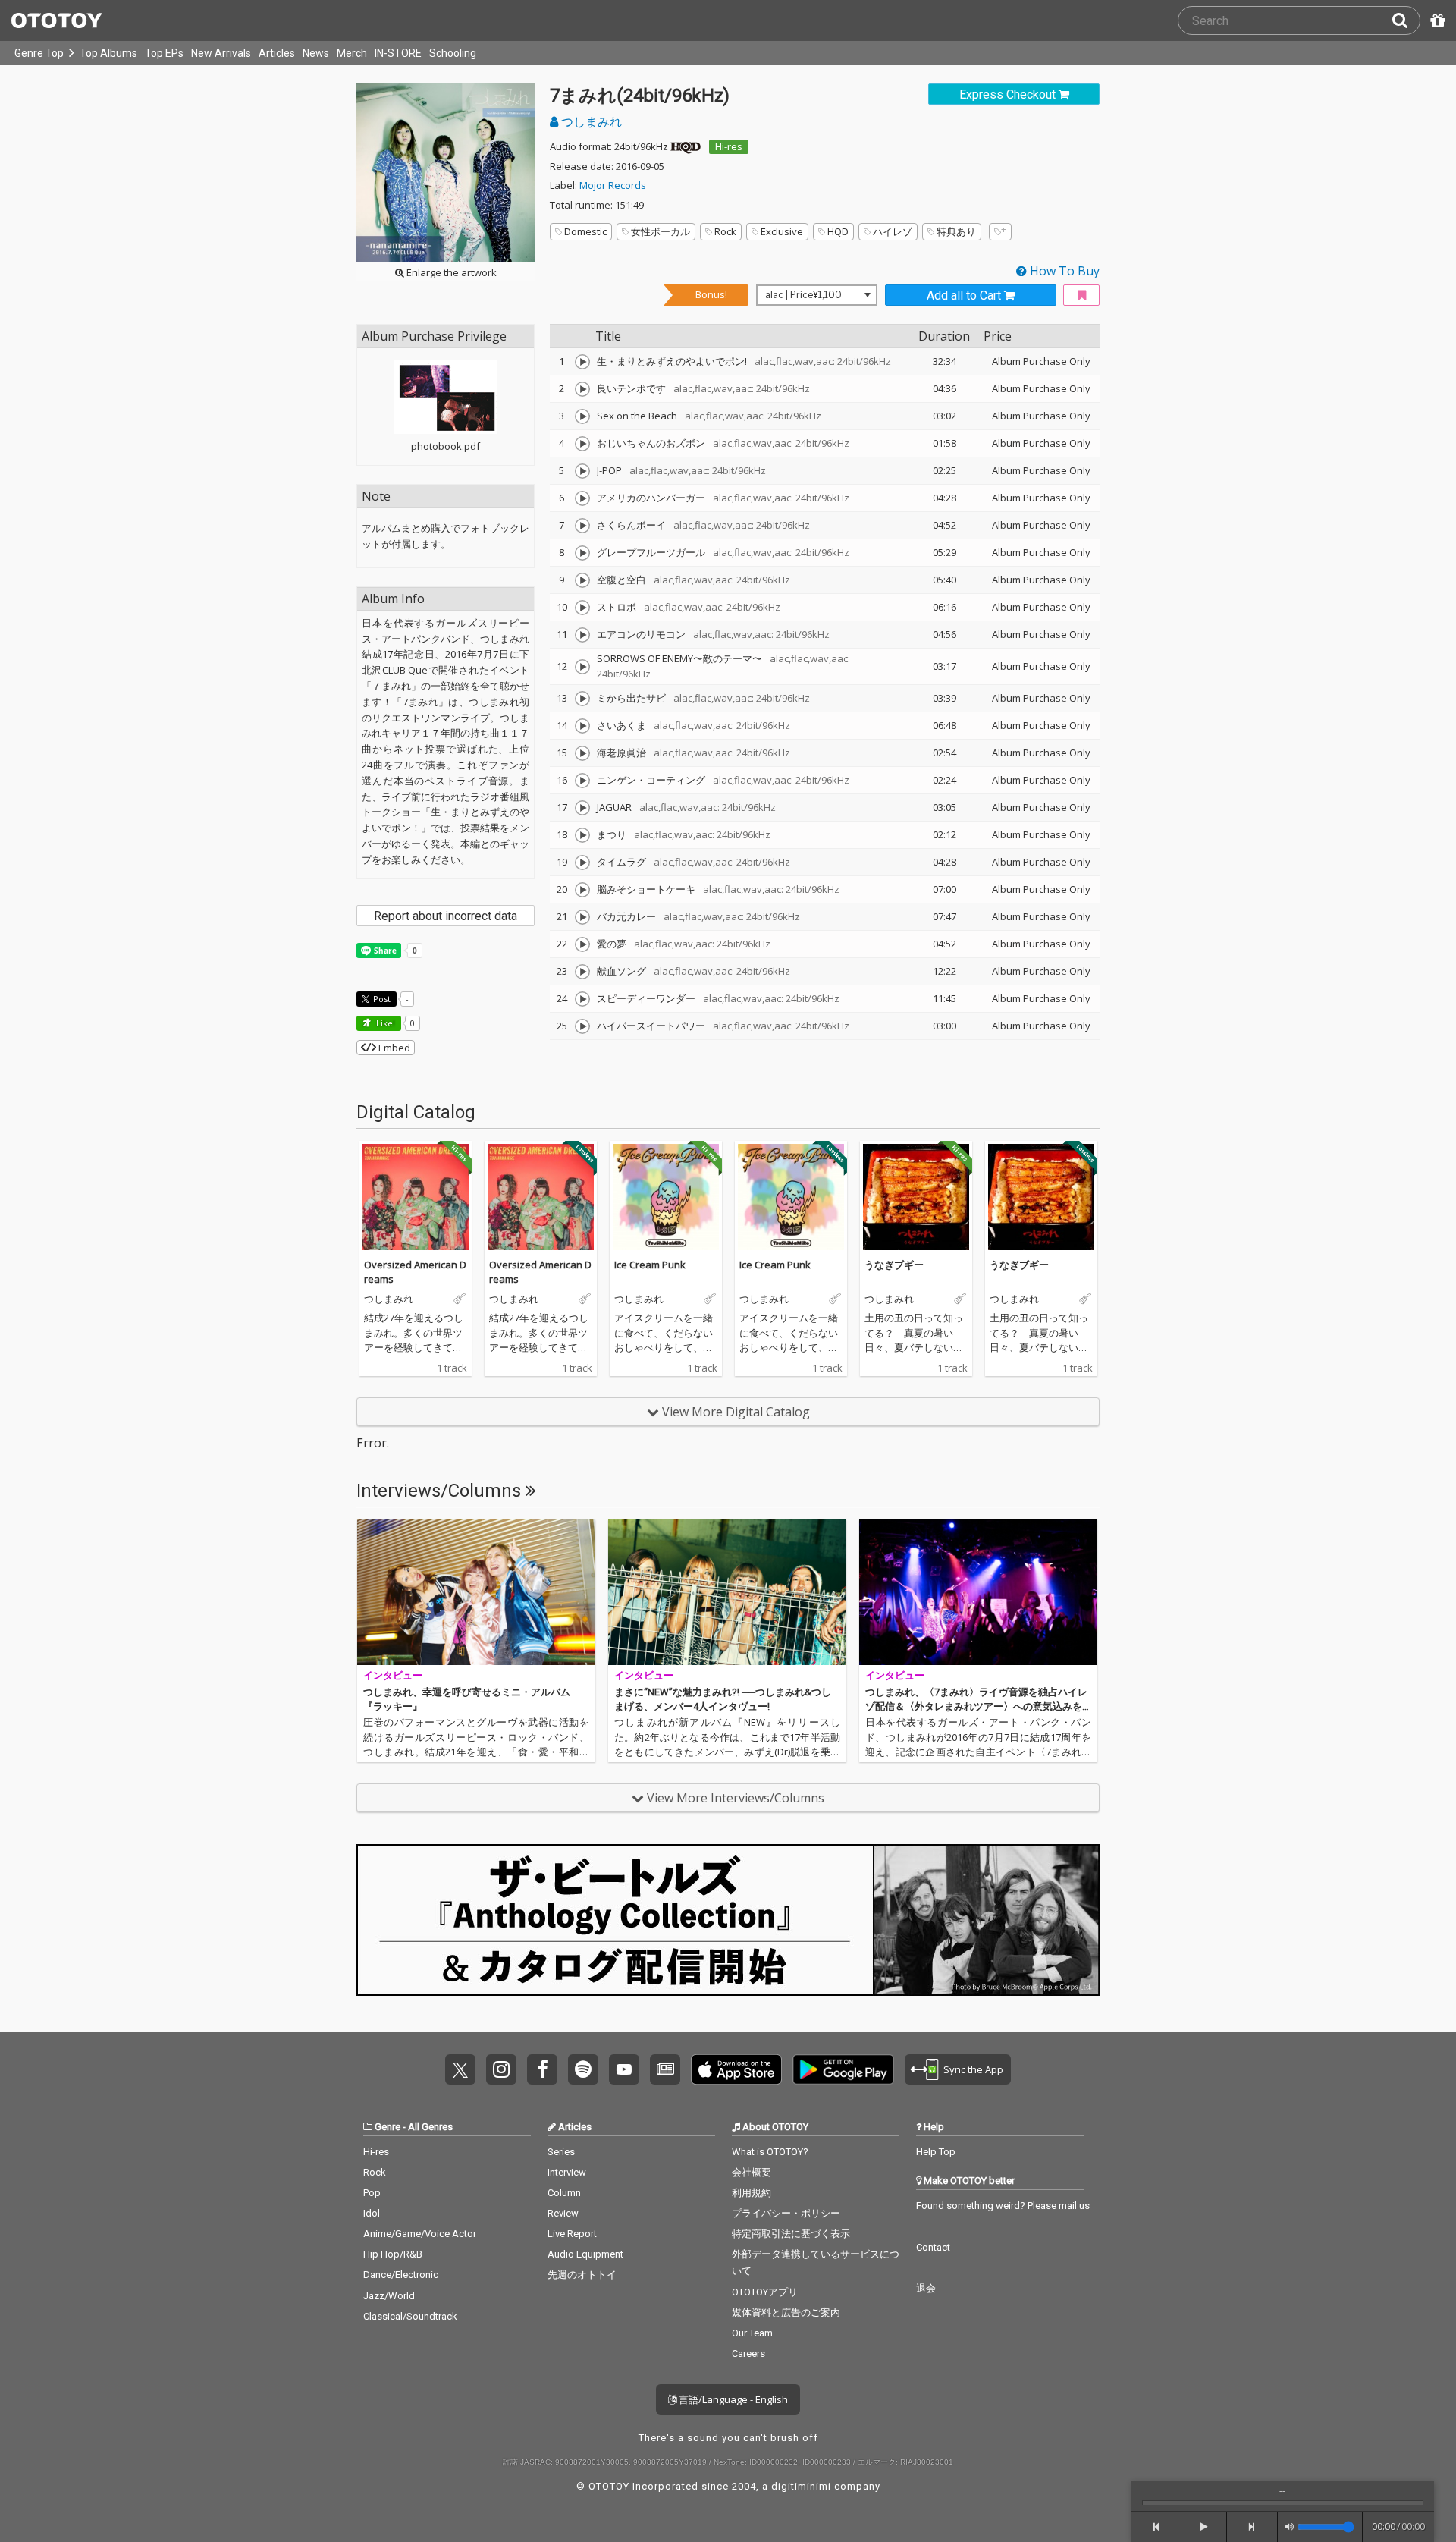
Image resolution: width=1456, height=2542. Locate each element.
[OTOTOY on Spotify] (583, 2069)
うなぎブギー (894, 1265)
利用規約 (752, 2193)
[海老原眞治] (582, 753)
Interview (567, 2172)
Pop (372, 2193)
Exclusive (782, 231)
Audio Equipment (585, 2254)
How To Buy (1063, 271)
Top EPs (164, 53)
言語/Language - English (732, 2399)
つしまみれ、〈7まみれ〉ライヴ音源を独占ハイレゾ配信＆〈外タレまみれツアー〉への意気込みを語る (976, 1707)
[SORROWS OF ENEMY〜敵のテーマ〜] (582, 667)
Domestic (585, 231)
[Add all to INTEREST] (1081, 295)
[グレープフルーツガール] (582, 553)
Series (561, 2152)
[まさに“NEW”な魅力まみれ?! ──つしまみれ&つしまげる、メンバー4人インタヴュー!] (727, 1592)
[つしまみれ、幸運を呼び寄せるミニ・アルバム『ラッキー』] (476, 1592)
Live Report (572, 2234)
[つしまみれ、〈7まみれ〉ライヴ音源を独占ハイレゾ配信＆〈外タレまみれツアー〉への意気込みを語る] (978, 1592)
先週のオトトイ (582, 2275)
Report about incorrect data (446, 916)
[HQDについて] (686, 146)
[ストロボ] (582, 608)
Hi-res (729, 146)
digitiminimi (801, 2486)
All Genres (430, 2127)
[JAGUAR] (582, 808)
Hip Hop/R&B (393, 2254)
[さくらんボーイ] (582, 526)
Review (563, 2213)
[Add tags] (1000, 232)
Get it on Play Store (843, 2069)
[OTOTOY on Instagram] (501, 2069)
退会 (926, 2288)
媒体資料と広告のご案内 (786, 2313)
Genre (388, 2127)
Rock (725, 231)
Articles (277, 53)
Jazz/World (389, 2296)
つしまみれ (590, 121)
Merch (352, 53)
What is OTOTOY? (770, 2152)
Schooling (453, 53)
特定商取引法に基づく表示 (791, 2234)
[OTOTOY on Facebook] (542, 2069)
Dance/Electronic (401, 2275)
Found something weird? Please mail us (1003, 2206)
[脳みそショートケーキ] (582, 890)
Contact (933, 2247)
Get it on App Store (736, 2069)
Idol (372, 2213)
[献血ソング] (582, 972)
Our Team (752, 2333)
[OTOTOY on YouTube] (624, 2069)
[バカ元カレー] (582, 917)
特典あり (956, 231)
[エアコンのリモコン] (582, 635)
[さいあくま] (582, 726)
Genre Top (39, 53)
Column (564, 2193)
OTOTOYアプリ (765, 2292)
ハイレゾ (893, 231)
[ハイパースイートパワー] (582, 1026)
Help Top (936, 2152)
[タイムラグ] (582, 863)
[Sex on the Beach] (582, 416)
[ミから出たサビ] (582, 699)
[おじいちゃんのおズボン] (582, 444)
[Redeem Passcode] (1436, 20)
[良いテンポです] (582, 389)
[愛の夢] (582, 944)
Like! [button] (384, 1023)
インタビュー (393, 1675)
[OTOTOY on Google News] (665, 2069)
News (316, 53)
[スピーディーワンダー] (582, 999)
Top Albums (108, 53)
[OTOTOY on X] (460, 2069)
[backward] (1156, 2527)
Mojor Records (613, 185)
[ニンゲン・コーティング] (582, 781)
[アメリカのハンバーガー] (582, 498)
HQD (838, 231)
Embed (393, 1048)
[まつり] (582, 835)
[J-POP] (582, 471)
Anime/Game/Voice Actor (420, 2234)
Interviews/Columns (441, 1491)
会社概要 (752, 2172)
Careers (748, 2353)
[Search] (1406, 20)
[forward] (1252, 2527)
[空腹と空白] (582, 580)
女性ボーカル (661, 231)
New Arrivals (221, 53)
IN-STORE (398, 53)
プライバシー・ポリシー (786, 2213)
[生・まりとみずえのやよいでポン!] (582, 362)
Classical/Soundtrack (410, 2316)
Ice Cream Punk (650, 1265)
